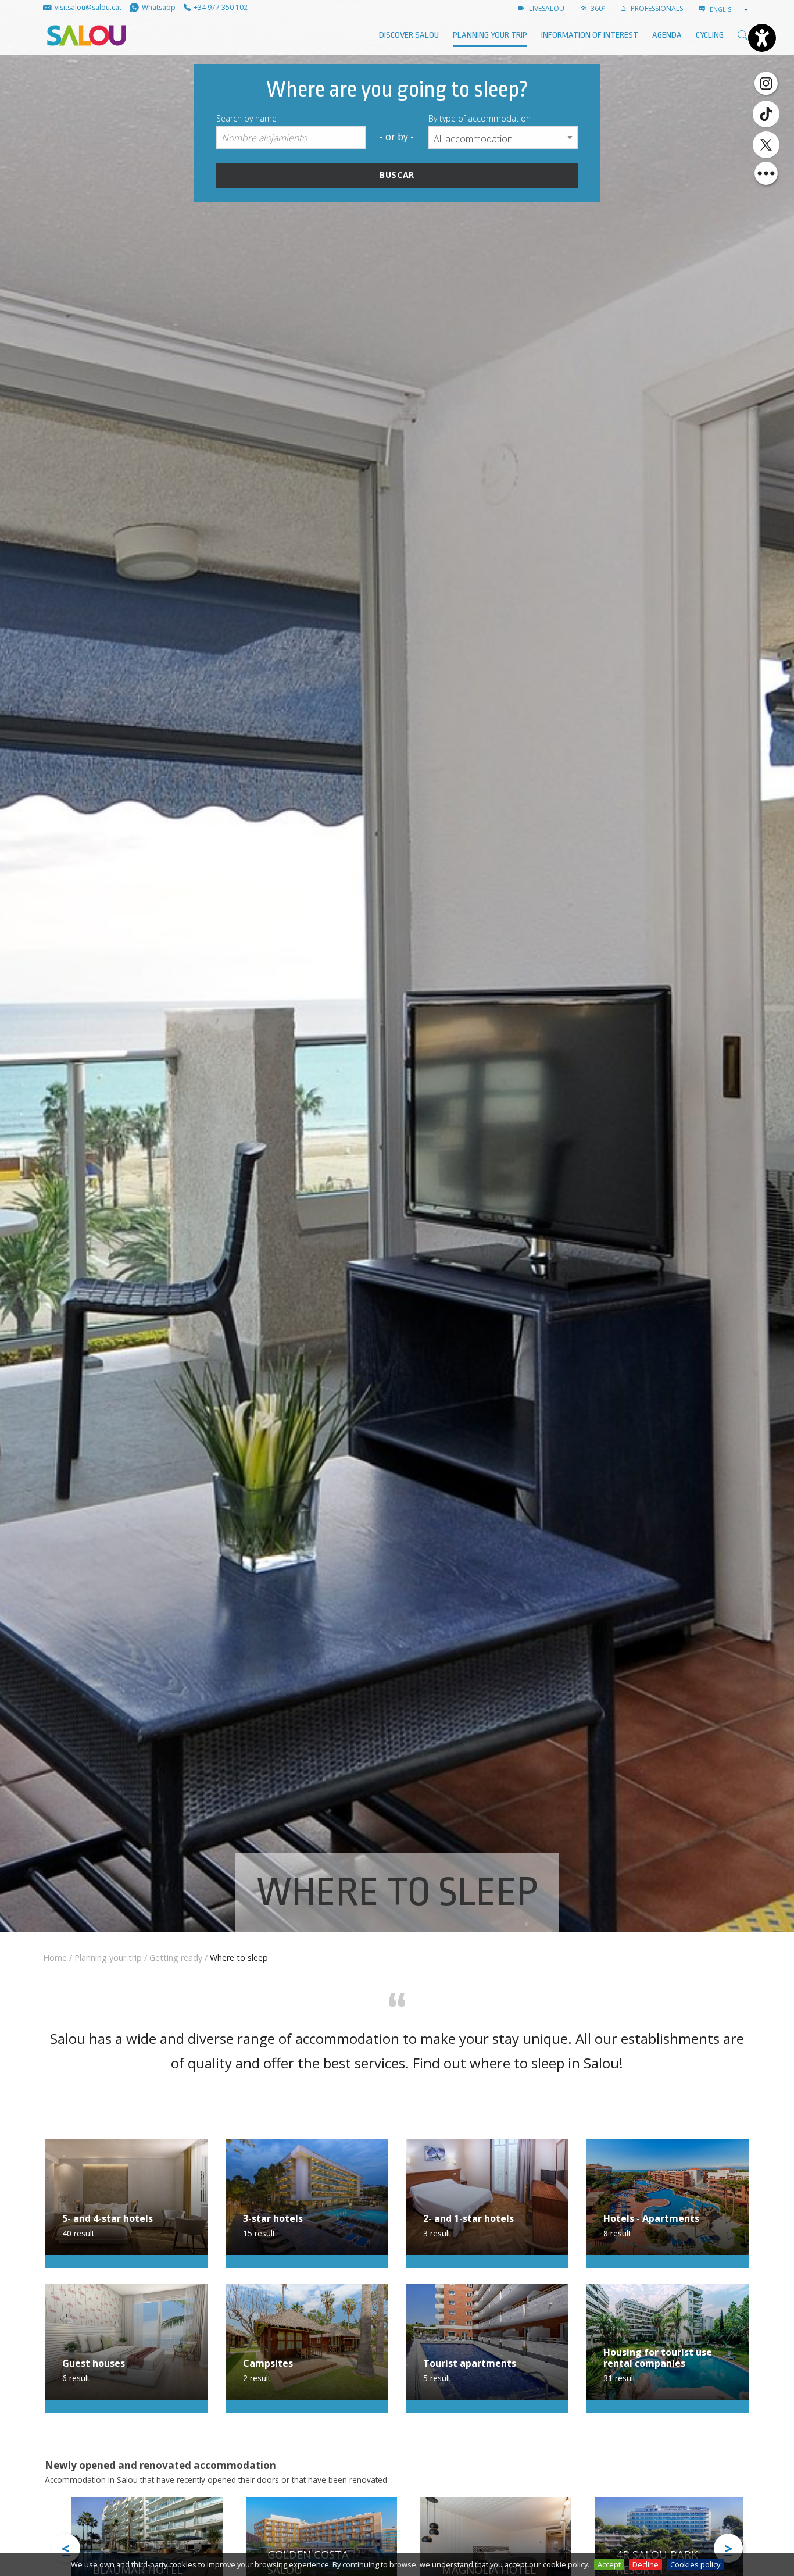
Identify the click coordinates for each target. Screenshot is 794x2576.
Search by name (246, 118)
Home (55, 1958)
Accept (609, 2564)
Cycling (710, 35)
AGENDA (667, 35)
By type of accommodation (480, 118)
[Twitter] (766, 145)
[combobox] (730, 9)
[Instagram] (766, 83)
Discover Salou (409, 35)
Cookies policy (695, 2564)
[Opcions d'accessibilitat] (762, 38)
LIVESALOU (546, 8)
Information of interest (590, 35)
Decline (645, 2564)
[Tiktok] (766, 114)
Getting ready (176, 1958)
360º (597, 8)
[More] (766, 173)
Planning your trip (490, 35)
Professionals (656, 8)
